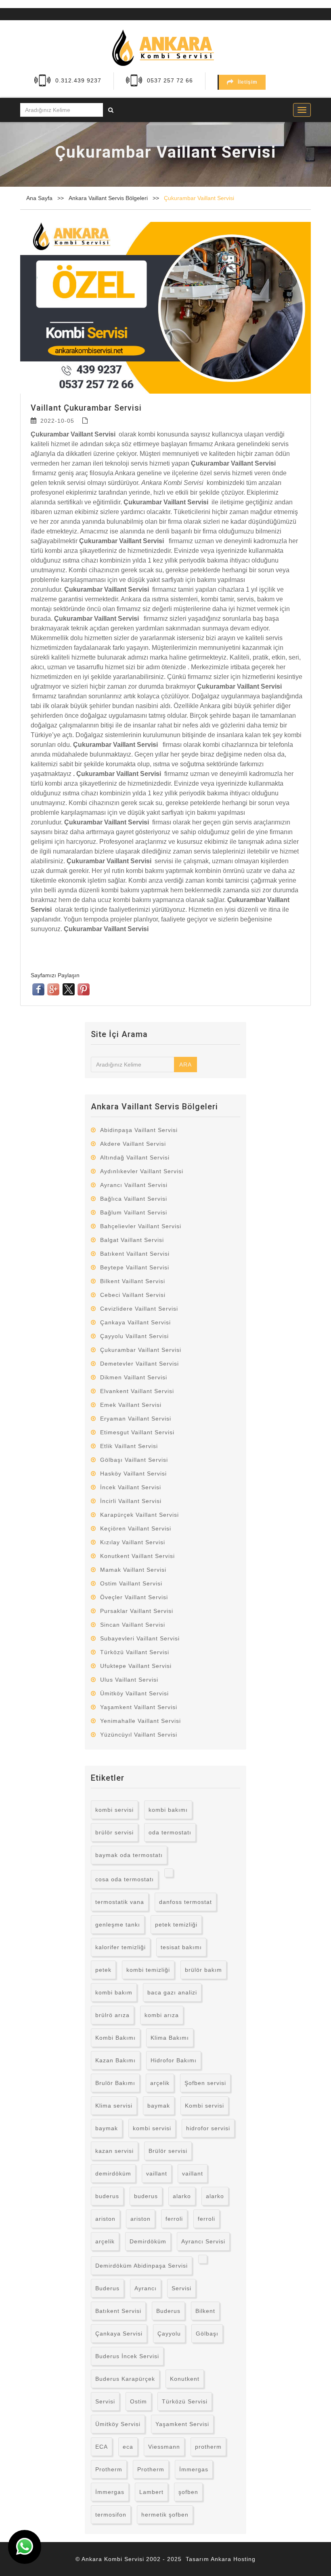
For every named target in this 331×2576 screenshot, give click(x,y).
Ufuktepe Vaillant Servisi (136, 1666)
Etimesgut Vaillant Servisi (137, 1432)
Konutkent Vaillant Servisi (137, 1556)
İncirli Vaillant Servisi (131, 1501)
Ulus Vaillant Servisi (129, 1680)
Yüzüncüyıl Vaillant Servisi (139, 1735)
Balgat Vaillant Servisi (132, 1240)
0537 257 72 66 (170, 80)
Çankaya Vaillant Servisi (135, 1322)
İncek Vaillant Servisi (131, 1487)
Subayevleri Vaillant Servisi (140, 1638)
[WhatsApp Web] (25, 2547)
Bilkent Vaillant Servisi (133, 1281)
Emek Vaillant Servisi (131, 1405)
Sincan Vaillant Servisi (133, 1625)
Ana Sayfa (39, 198)
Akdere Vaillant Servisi (133, 1144)
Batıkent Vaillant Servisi (135, 1254)
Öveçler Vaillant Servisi (134, 1597)
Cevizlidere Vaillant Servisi (139, 1309)
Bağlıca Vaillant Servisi (134, 1199)
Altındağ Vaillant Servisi (135, 1157)
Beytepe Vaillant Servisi (135, 1267)
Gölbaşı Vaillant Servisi (134, 1460)
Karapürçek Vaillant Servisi (139, 1515)
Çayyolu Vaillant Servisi (134, 1336)
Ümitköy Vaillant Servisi (134, 1693)
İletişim (248, 82)
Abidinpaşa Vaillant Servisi (139, 1130)
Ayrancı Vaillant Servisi (134, 1185)
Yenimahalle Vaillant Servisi (140, 1721)
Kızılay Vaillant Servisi (133, 1542)
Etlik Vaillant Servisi (129, 1446)
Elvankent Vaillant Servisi (137, 1391)
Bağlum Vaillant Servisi (134, 1212)
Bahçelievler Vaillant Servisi (141, 1226)
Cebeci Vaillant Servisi (133, 1295)
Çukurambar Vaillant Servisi (199, 198)
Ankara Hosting (233, 2559)
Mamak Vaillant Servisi (133, 1570)
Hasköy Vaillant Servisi (133, 1474)
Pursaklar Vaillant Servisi (137, 1611)
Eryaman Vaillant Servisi (136, 1419)
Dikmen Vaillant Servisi (134, 1377)
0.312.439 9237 (78, 80)
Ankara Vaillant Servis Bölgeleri (109, 198)
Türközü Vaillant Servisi (135, 1652)
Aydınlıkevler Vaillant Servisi (142, 1171)
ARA (185, 1065)
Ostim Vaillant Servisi (131, 1583)
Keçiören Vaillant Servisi (136, 1528)
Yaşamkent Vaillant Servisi (139, 1707)
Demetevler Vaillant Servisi (139, 1364)
